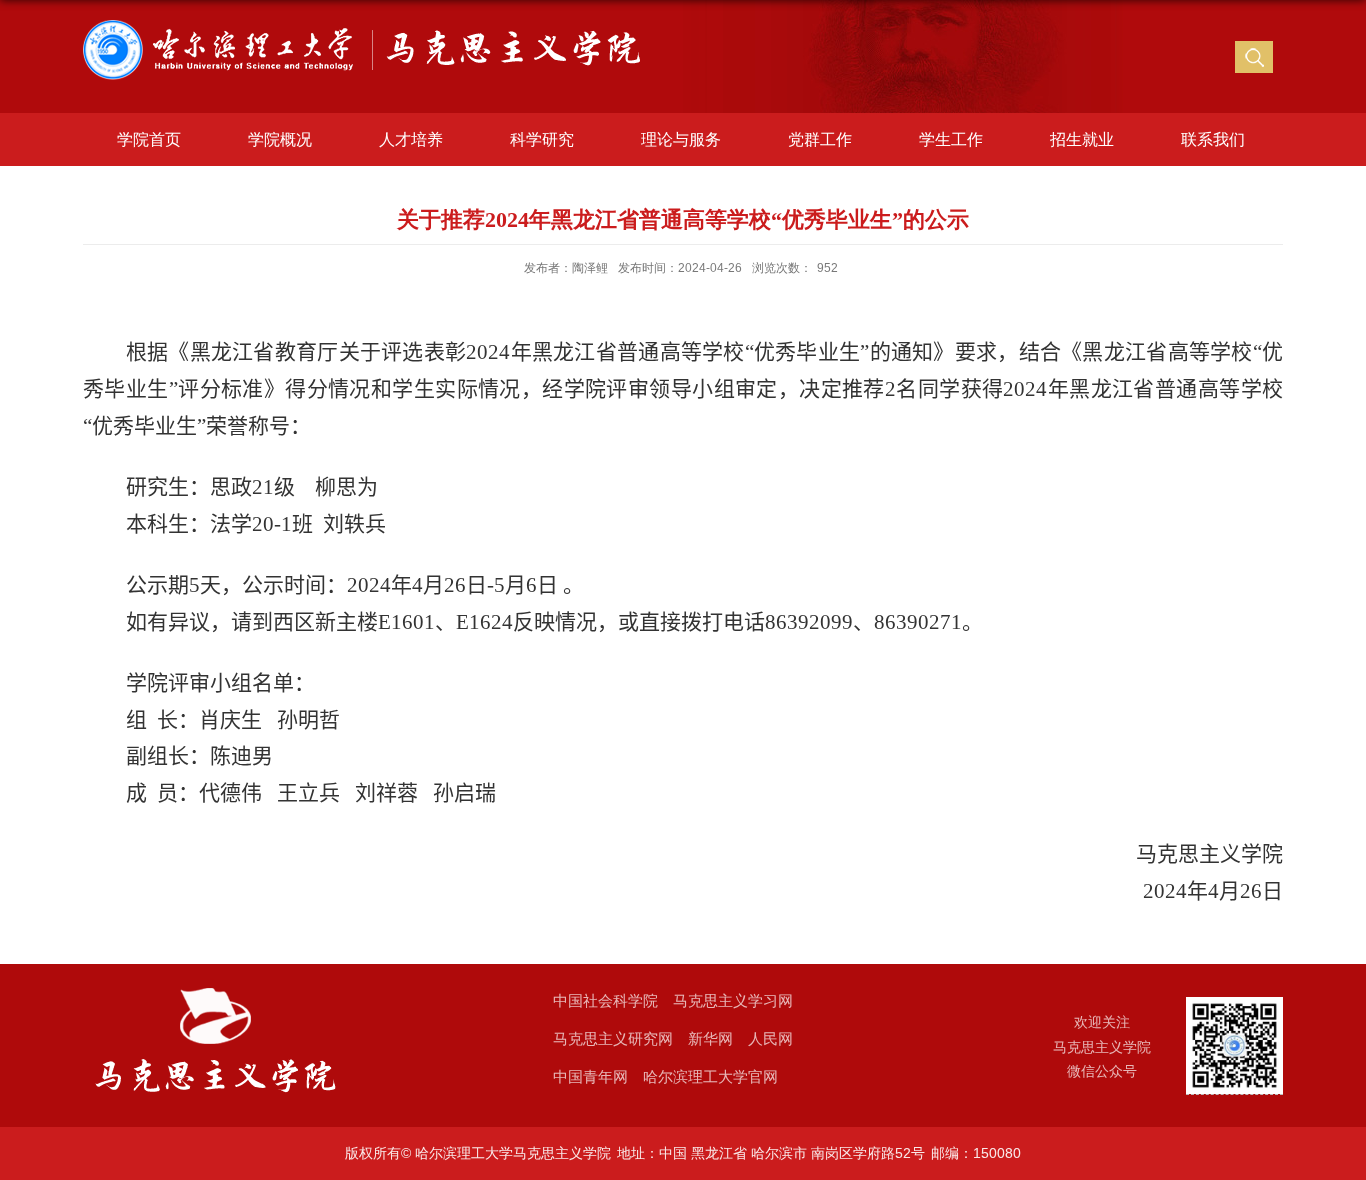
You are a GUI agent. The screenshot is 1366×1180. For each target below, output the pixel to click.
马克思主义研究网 (613, 1038)
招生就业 (1082, 139)
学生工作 (951, 139)
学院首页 (149, 139)
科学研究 (542, 139)
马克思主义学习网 (733, 1000)
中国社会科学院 (605, 1000)
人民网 (770, 1038)
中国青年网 (590, 1076)
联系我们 (1213, 139)
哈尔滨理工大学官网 (710, 1076)
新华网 (710, 1038)
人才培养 (411, 139)
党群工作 (820, 139)
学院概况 (280, 139)
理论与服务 (681, 139)
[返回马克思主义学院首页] (369, 31)
